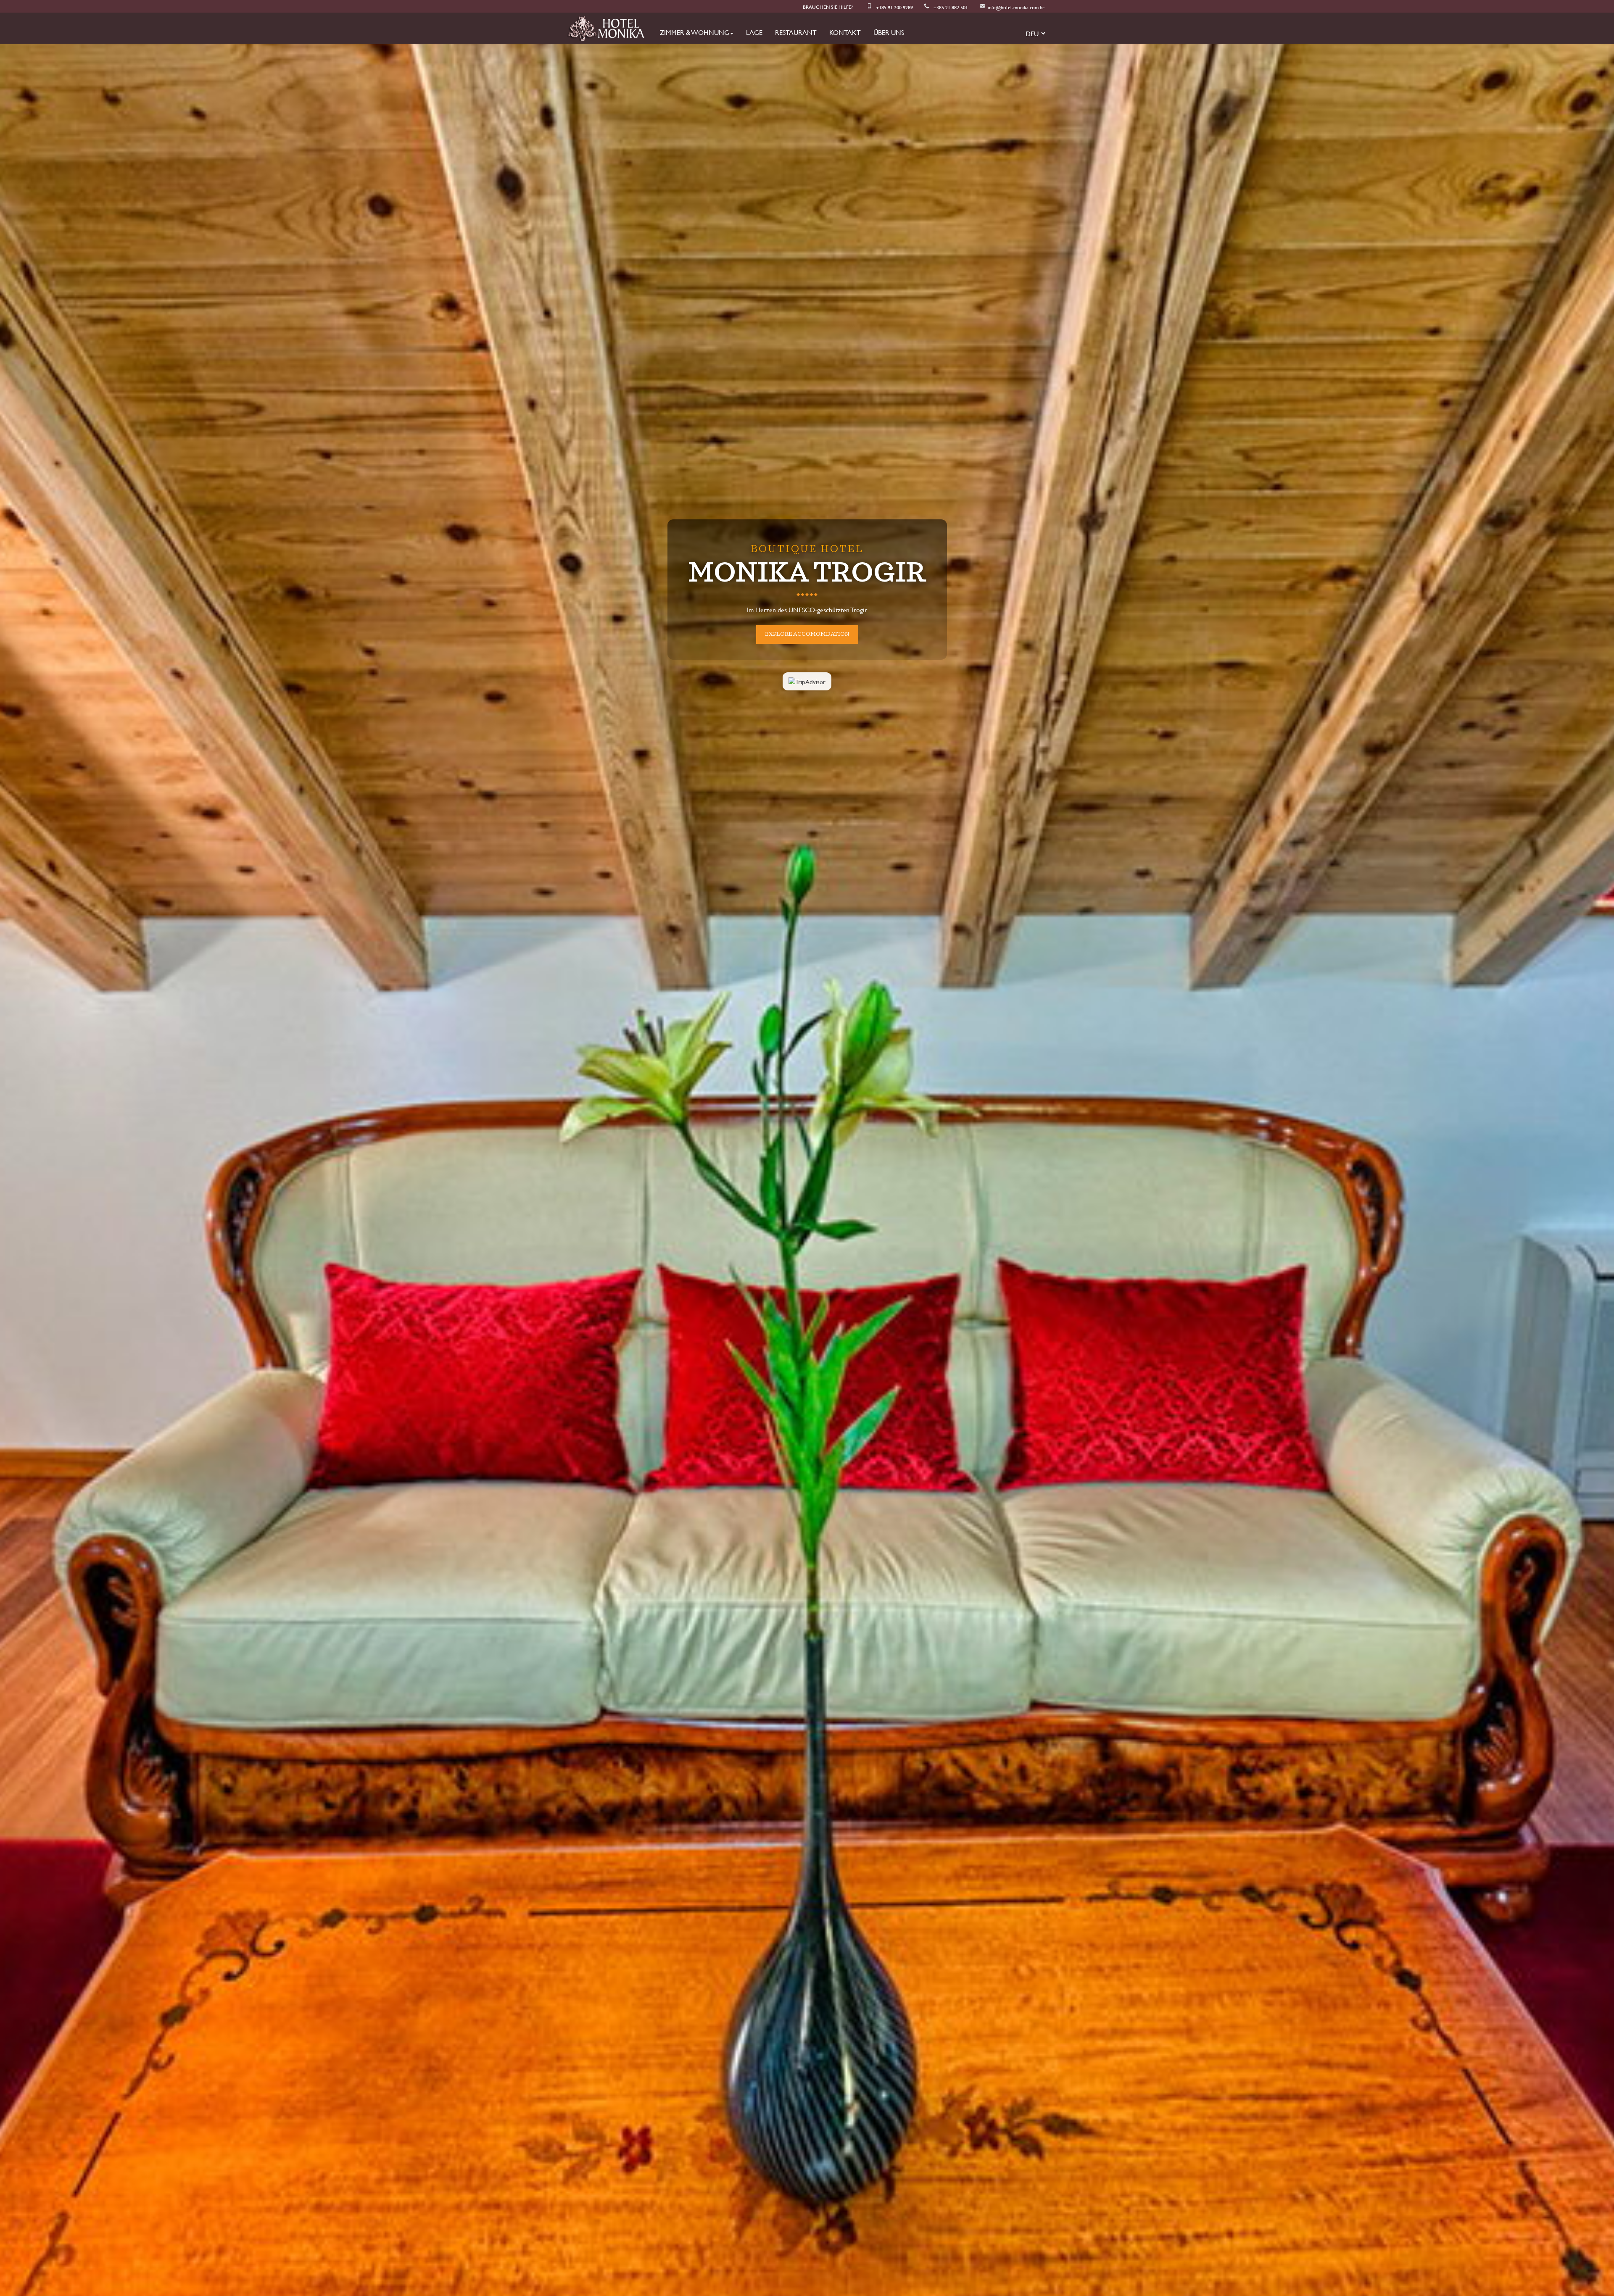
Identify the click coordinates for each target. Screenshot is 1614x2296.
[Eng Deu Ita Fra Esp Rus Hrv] (1033, 33)
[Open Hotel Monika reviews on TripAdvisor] (807, 706)
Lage (754, 32)
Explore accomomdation (807, 634)
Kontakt (845, 32)
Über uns (889, 32)
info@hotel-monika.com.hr (1016, 7)
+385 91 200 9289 (894, 7)
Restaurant (796, 32)
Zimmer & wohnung (695, 32)
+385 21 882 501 (951, 7)
